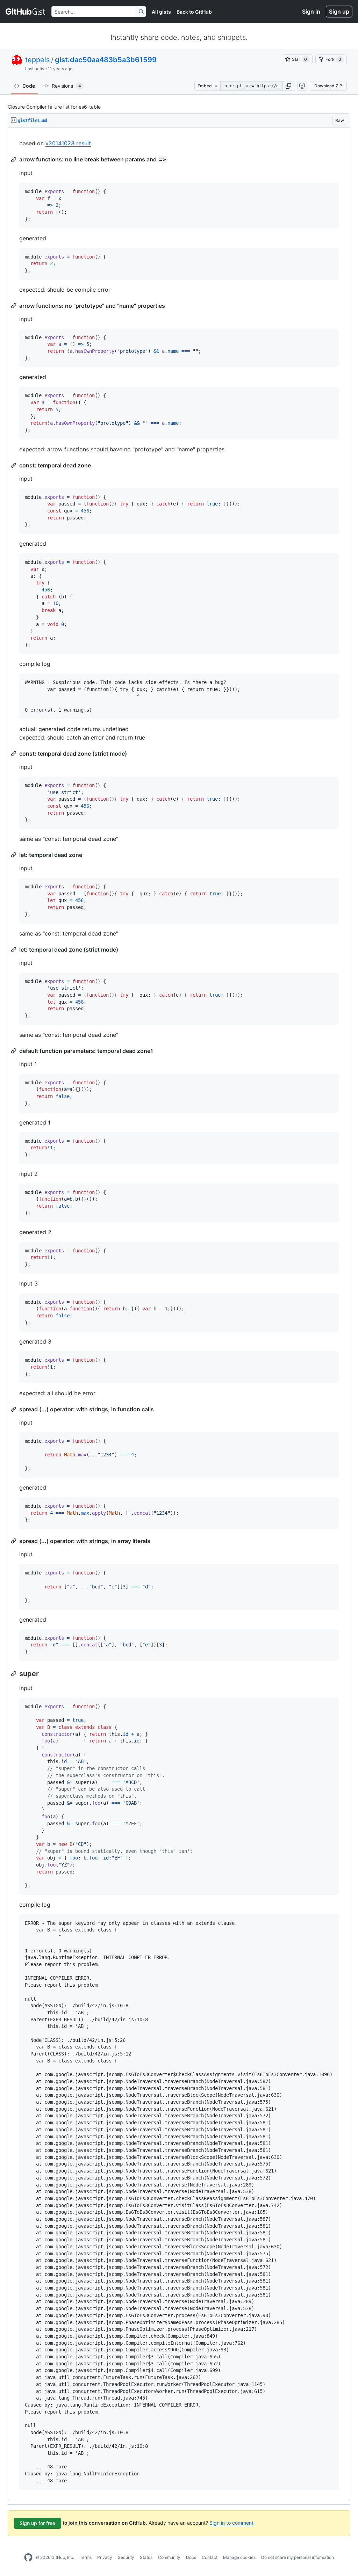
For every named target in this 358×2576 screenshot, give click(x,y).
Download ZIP (328, 86)
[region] (179, 1315)
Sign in (311, 12)
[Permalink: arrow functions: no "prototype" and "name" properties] (14, 306)
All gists (161, 12)
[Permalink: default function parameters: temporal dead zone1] (14, 1051)
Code (29, 86)
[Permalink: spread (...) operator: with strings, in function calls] (14, 1409)
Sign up (339, 12)
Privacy (105, 2557)
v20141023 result (68, 143)
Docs (191, 2557)
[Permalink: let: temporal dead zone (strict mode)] (14, 949)
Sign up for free (37, 2523)
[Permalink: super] (14, 1674)
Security (126, 2557)
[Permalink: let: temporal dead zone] (14, 855)
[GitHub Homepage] (28, 2557)
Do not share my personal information (298, 2557)
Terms (86, 2557)
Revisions (66, 86)
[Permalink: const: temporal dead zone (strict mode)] (14, 754)
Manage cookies (239, 2557)
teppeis (37, 60)
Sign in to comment (231, 2523)
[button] (288, 86)
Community (169, 2557)
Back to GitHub (194, 12)
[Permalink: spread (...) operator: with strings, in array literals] (14, 1541)
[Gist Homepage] (26, 12)
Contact (210, 2557)
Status (146, 2557)
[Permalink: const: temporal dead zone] (14, 465)
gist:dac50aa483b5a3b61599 (106, 60)
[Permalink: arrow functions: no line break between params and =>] (14, 160)
